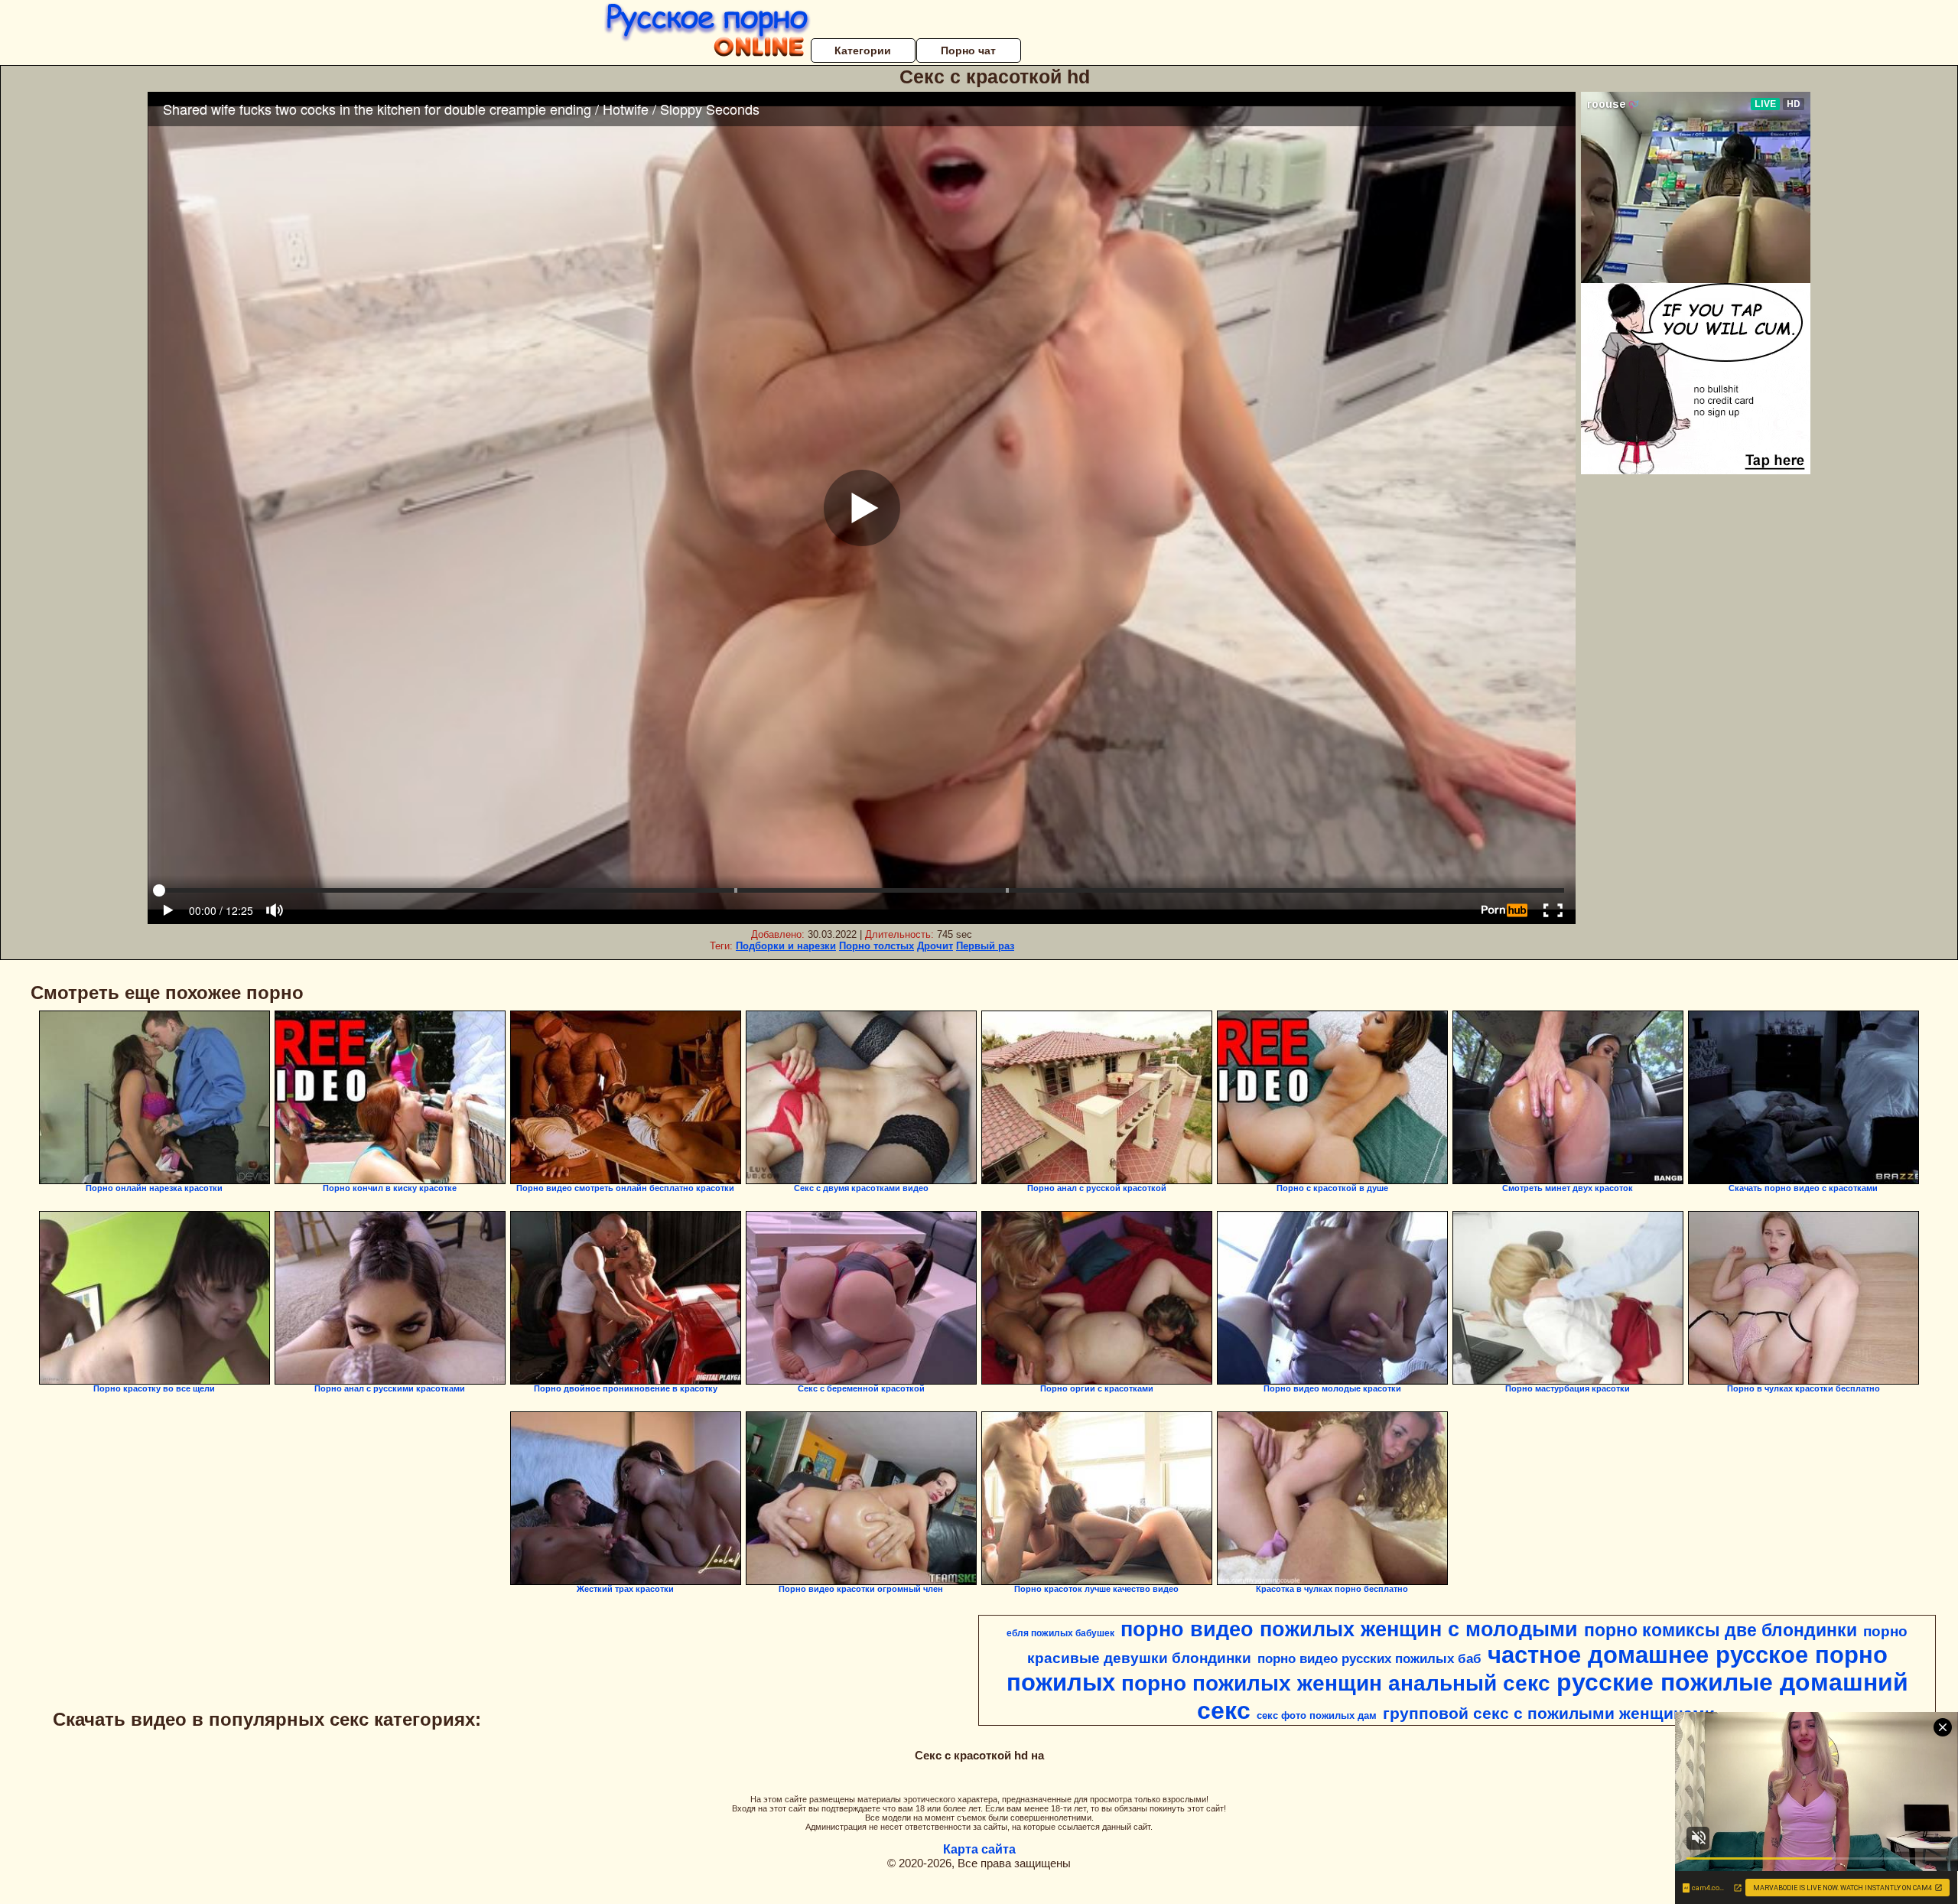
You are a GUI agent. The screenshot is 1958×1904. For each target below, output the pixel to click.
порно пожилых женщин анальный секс (1336, 1683)
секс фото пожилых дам (1317, 1715)
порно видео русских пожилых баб (1369, 1658)
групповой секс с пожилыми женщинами (1549, 1714)
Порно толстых (877, 946)
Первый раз (985, 946)
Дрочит (935, 946)
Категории (863, 50)
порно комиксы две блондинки (1721, 1630)
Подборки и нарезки (786, 946)
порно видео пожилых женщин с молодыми (1349, 1629)
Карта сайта (979, 1849)
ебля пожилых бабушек (1060, 1633)
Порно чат (968, 50)
